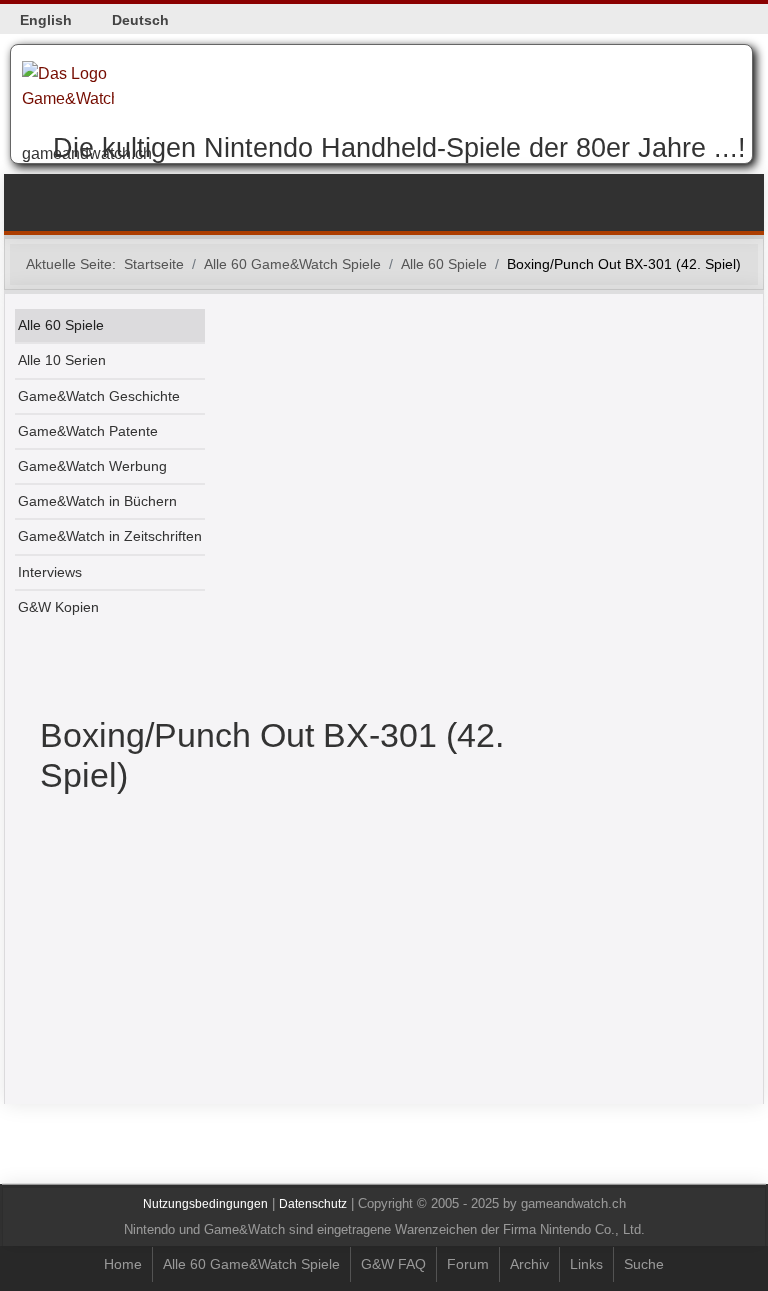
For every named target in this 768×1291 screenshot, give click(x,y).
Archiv (529, 1264)
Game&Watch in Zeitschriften (110, 536)
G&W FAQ (393, 1264)
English (46, 20)
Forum (468, 1264)
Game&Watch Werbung (92, 466)
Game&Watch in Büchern (97, 501)
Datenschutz (313, 1204)
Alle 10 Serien (62, 360)
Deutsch (140, 20)
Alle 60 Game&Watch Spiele (251, 1264)
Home (123, 1264)
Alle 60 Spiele (61, 325)
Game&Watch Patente (88, 431)
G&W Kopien (58, 607)
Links (586, 1264)
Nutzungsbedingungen (205, 1204)
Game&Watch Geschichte (99, 396)
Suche (644, 1264)
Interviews (50, 572)
